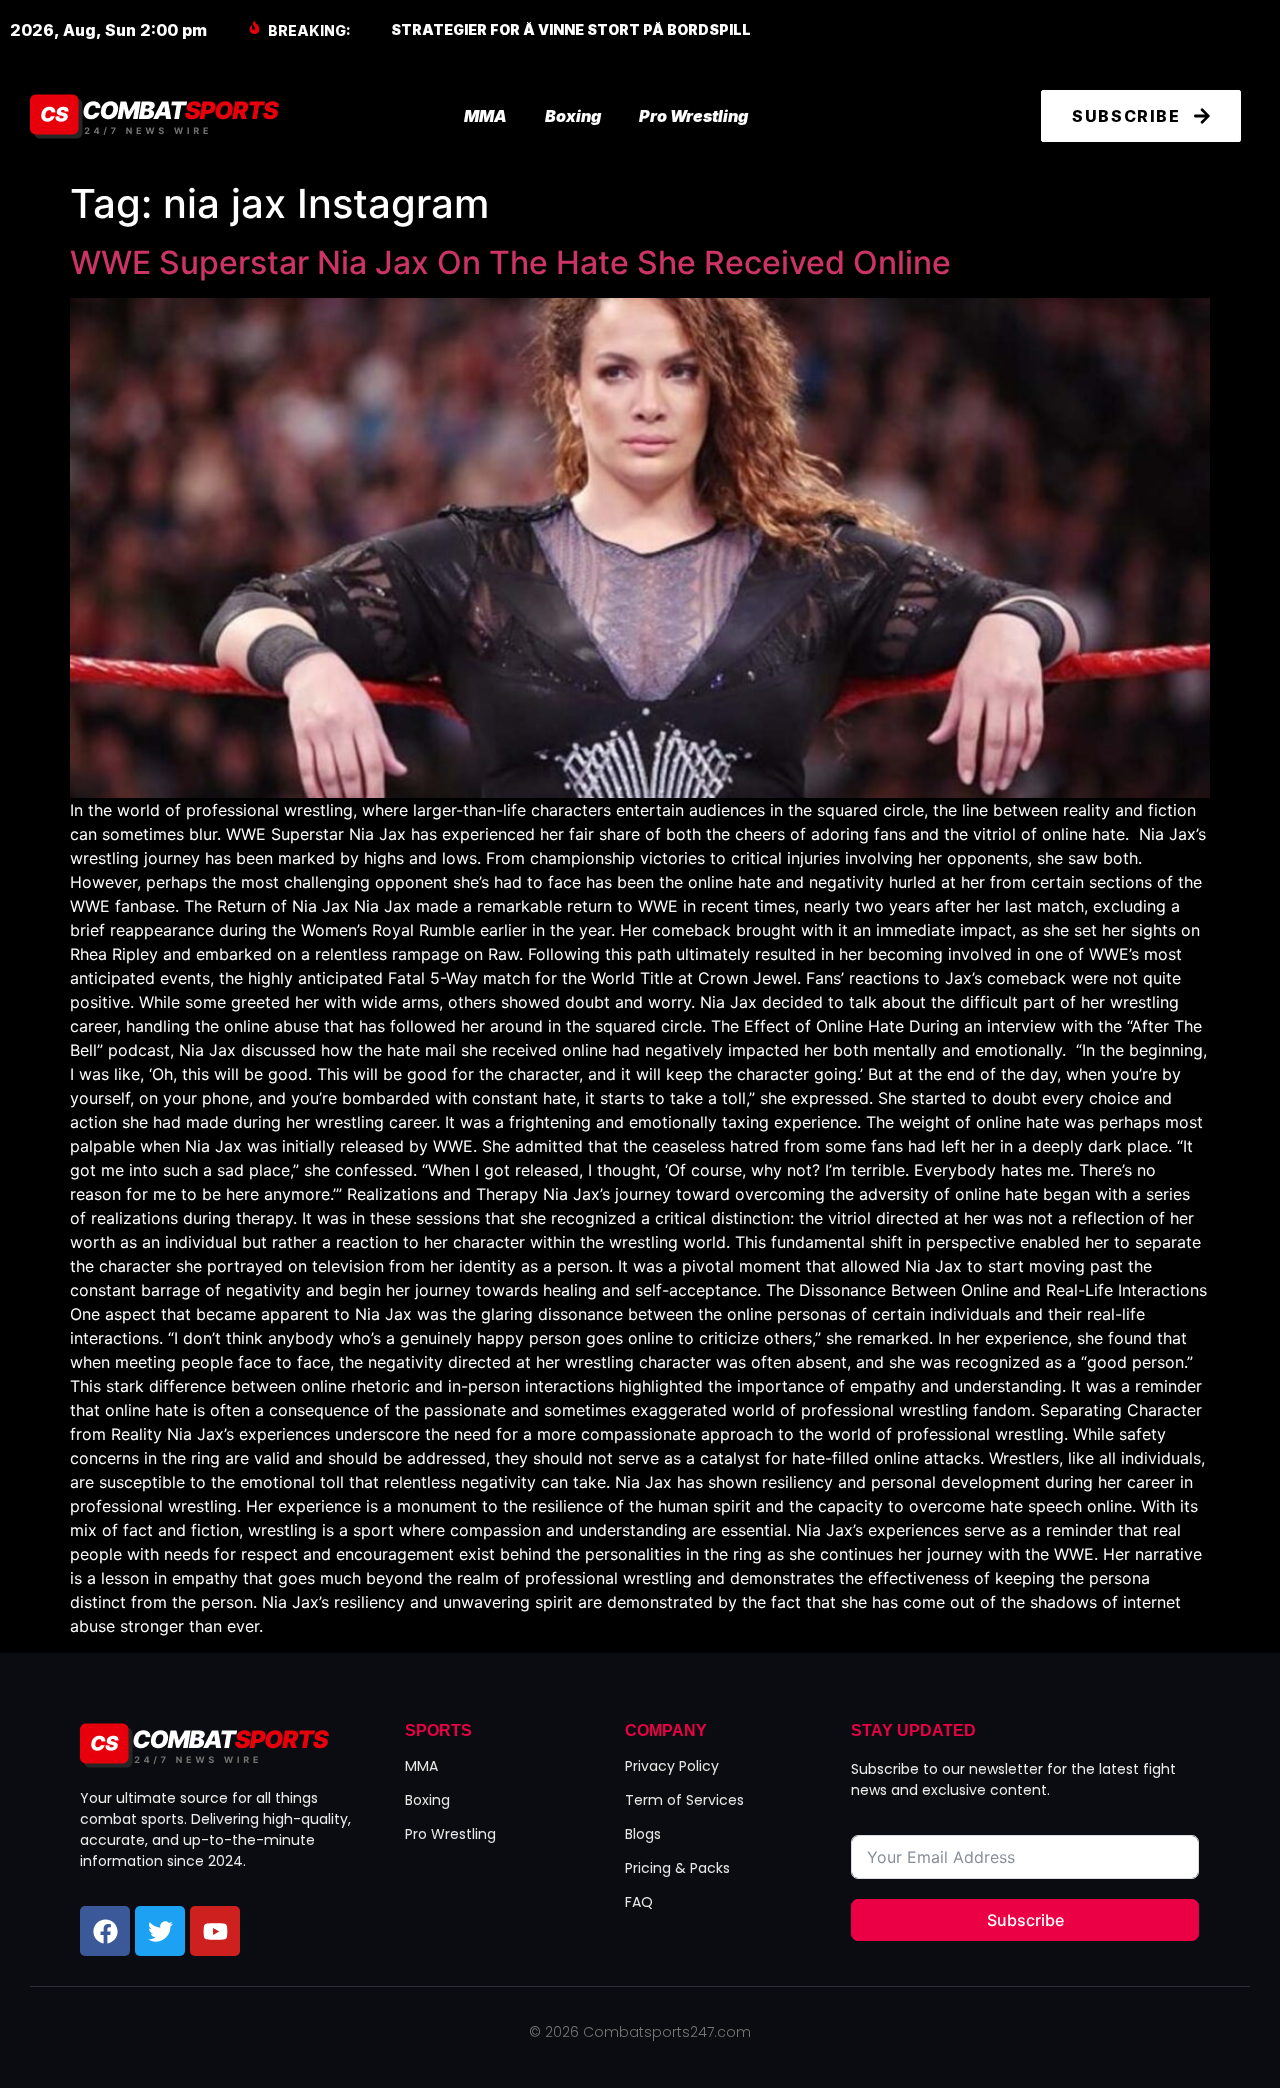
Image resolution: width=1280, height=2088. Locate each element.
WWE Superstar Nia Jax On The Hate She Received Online (510, 262)
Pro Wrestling (693, 116)
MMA (485, 116)
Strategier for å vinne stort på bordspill (571, 29)
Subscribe (1025, 1920)
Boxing (573, 116)
